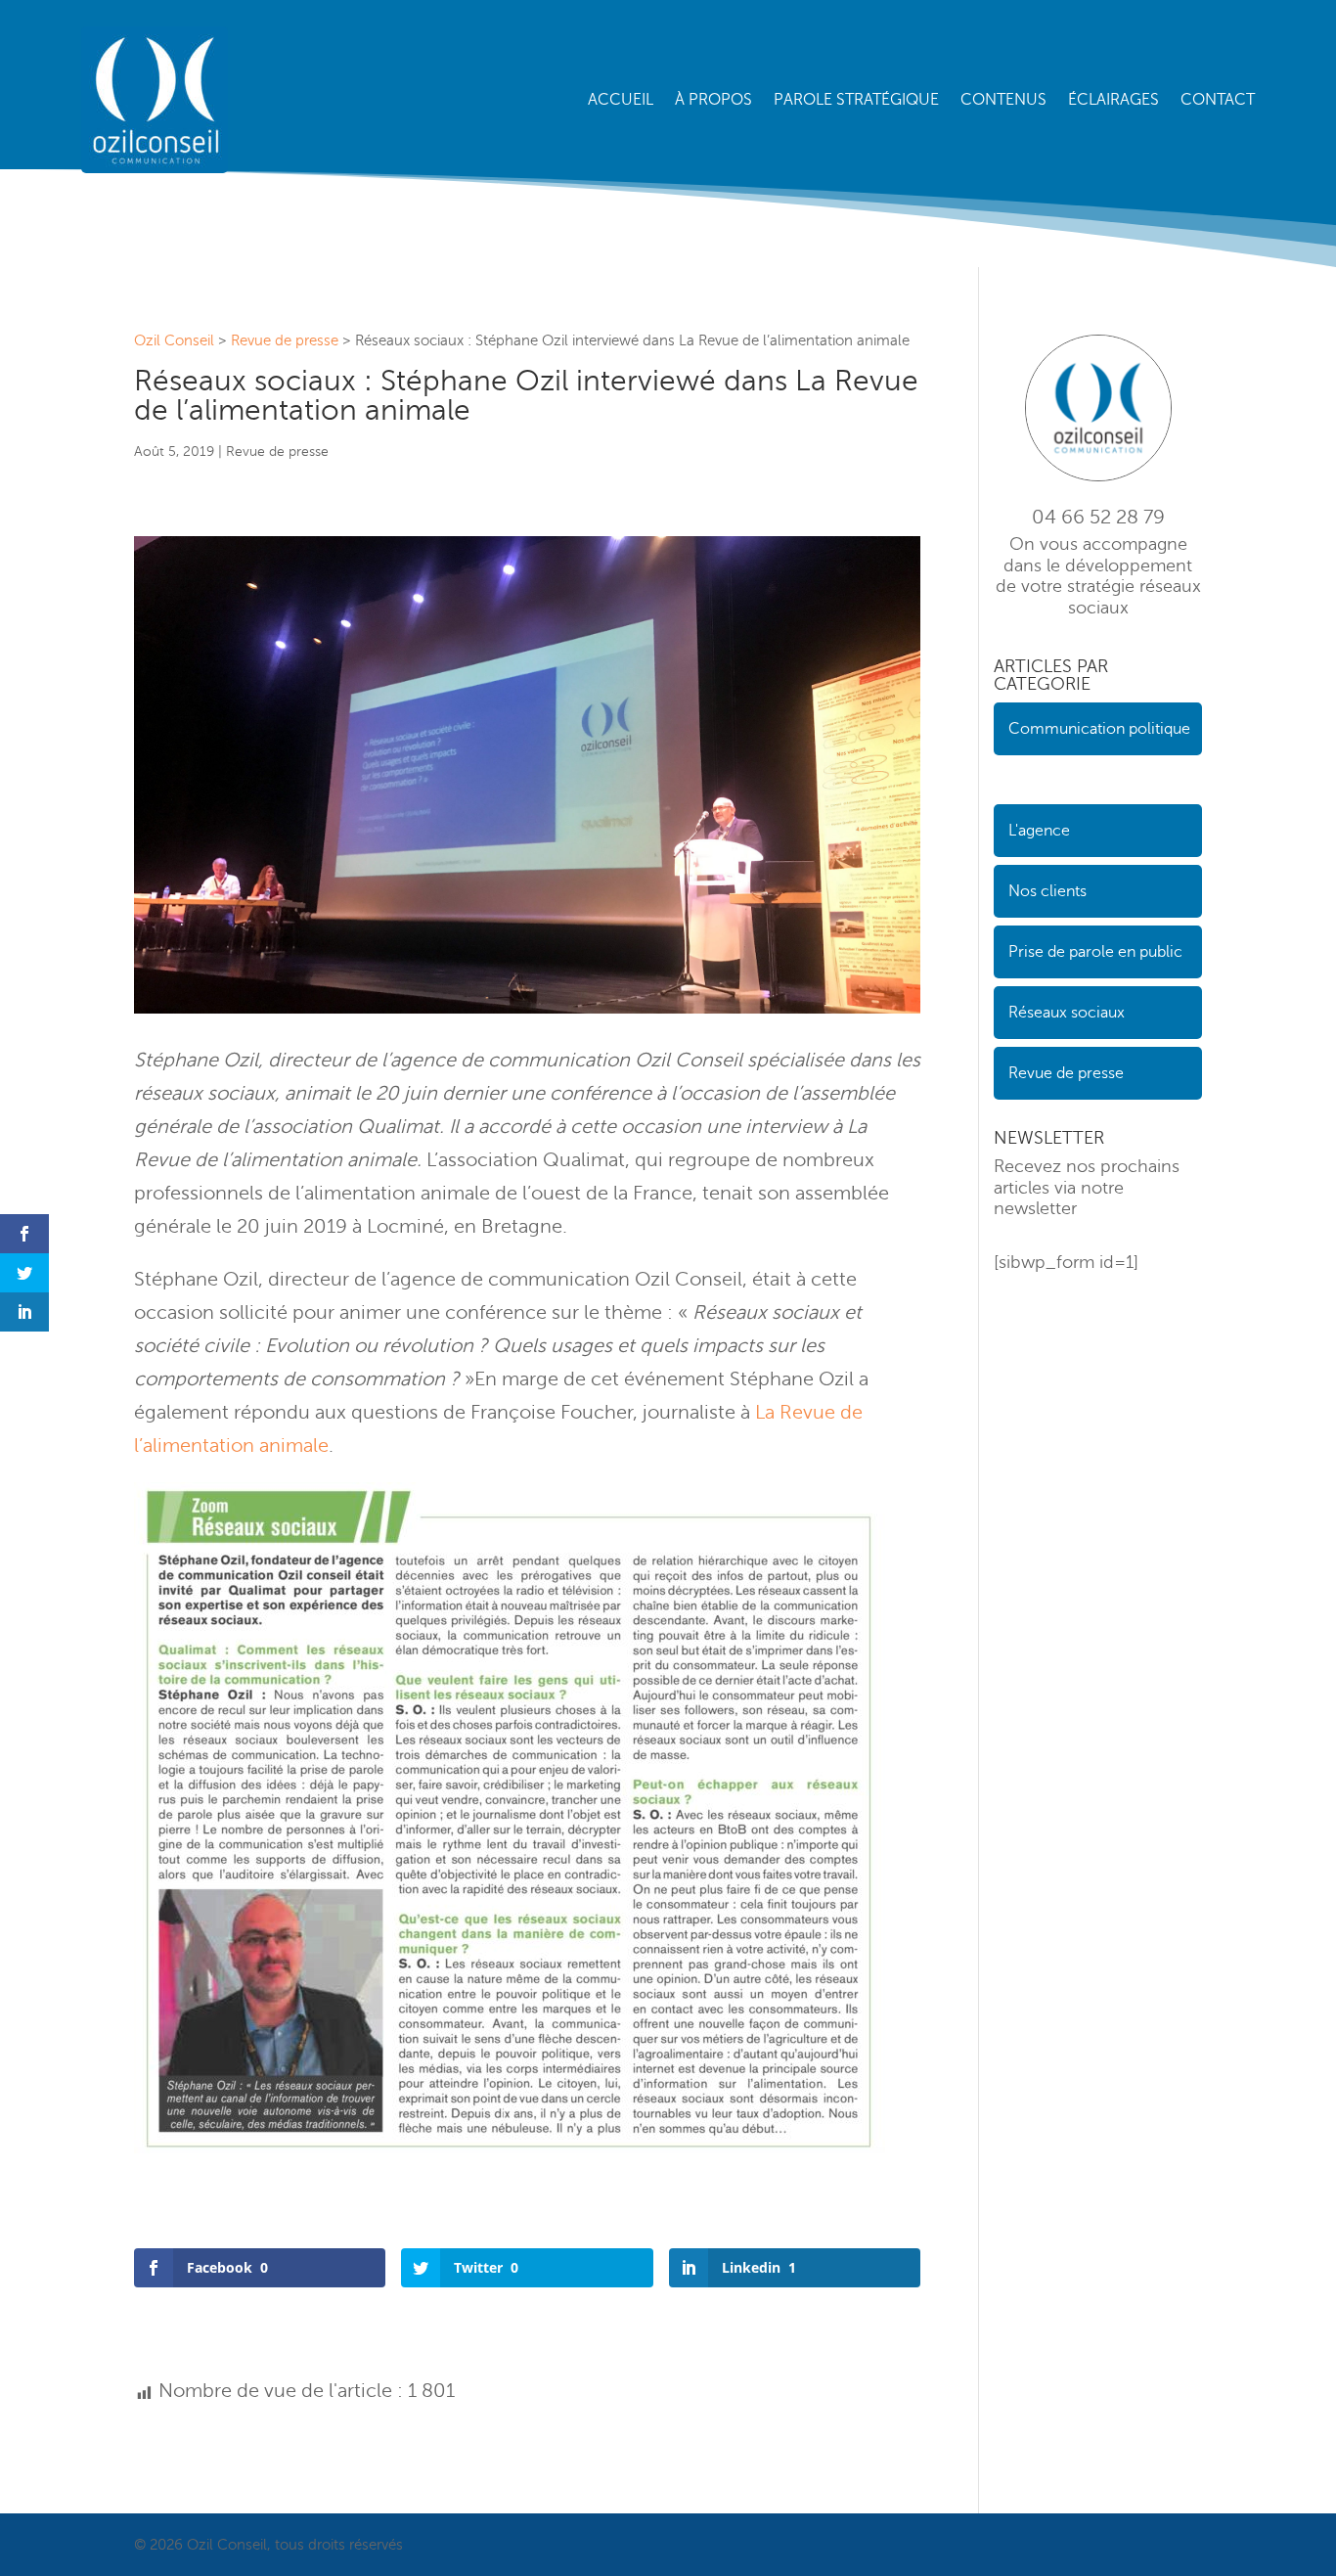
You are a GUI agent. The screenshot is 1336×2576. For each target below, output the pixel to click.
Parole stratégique (856, 100)
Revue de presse (277, 452)
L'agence (1039, 831)
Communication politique (1099, 729)
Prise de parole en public (1095, 952)
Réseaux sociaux (1067, 1013)
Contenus (1003, 100)
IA (1001, 780)
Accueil (621, 100)
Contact (1218, 100)
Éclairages (1113, 100)
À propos (713, 100)
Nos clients (1047, 891)
